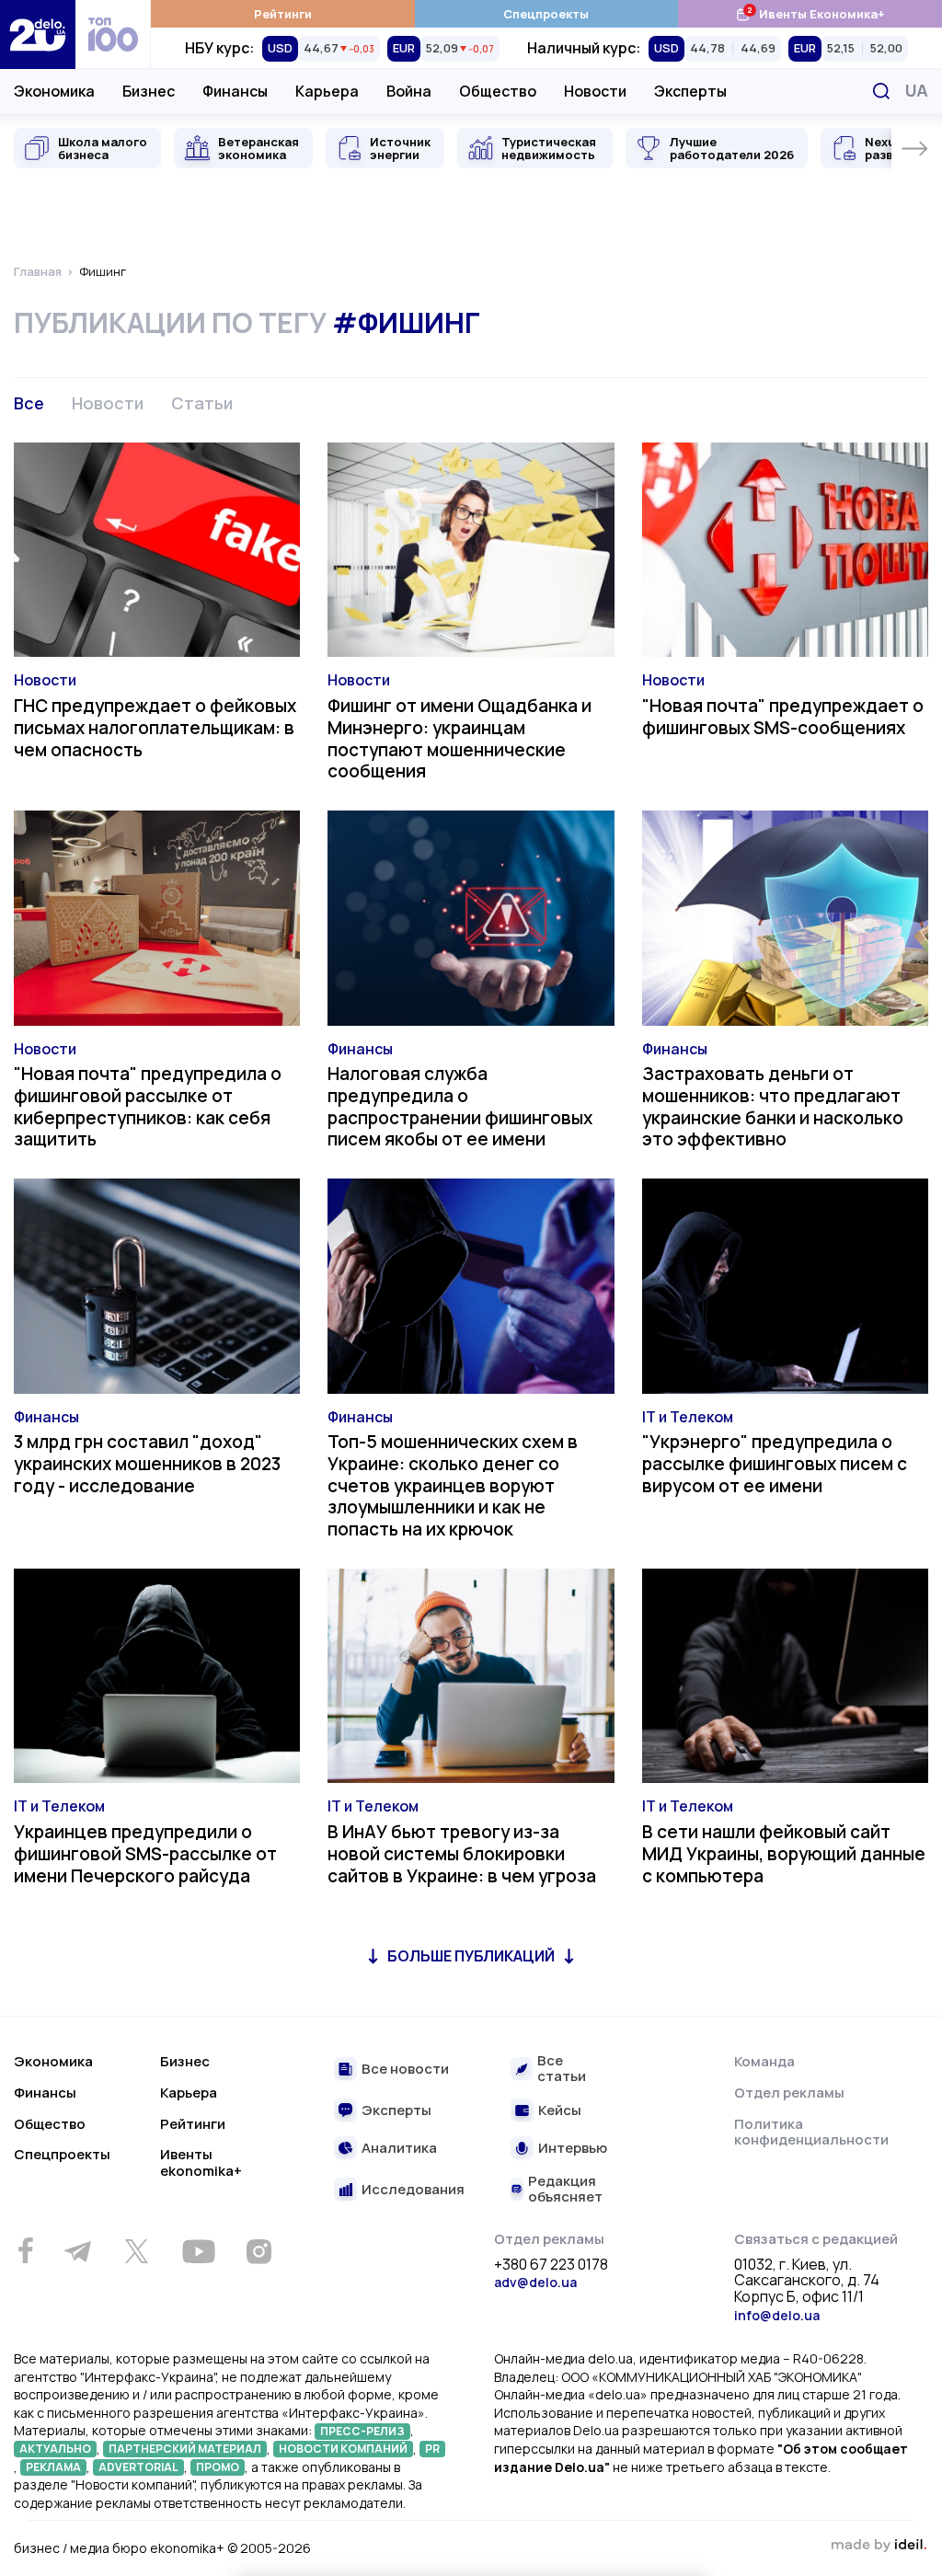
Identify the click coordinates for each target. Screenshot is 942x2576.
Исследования (413, 2190)
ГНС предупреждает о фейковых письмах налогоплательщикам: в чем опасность (155, 728)
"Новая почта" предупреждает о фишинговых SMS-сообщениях (783, 717)
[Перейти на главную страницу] (38, 34)
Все (29, 403)
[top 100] (113, 34)
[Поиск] (881, 91)
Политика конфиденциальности (811, 2132)
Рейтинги (283, 14)
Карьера (327, 91)
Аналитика (399, 2149)
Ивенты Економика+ (810, 13)
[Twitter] (136, 2251)
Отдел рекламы (789, 2093)
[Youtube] (198, 2251)
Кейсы (560, 2111)
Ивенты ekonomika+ (201, 2162)
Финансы (235, 91)
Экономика (54, 91)
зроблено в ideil (879, 2546)
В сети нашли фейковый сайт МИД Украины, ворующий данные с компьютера (784, 1854)
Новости (595, 91)
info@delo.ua (777, 2315)
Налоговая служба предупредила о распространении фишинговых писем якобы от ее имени (460, 1106)
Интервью (573, 2149)
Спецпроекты (546, 14)
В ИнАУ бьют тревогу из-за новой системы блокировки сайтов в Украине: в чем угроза (462, 1854)
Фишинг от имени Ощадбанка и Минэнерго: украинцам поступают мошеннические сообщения (460, 738)
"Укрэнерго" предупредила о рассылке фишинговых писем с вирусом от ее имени (775, 1464)
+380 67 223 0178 (551, 2265)
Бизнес (149, 91)
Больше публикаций (471, 1956)
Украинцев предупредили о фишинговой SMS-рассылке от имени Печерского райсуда (145, 1854)
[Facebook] (25, 2251)
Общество (498, 91)
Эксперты (690, 91)
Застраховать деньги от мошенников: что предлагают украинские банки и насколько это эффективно (773, 1106)
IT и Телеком (688, 1417)
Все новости (405, 2070)
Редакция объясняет (565, 2189)
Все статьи (562, 2069)
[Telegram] (77, 2251)
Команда (764, 2061)
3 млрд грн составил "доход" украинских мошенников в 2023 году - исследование (147, 1464)
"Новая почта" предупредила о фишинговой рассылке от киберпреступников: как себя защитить (148, 1106)
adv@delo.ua (535, 2282)
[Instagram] (258, 2251)
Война (409, 91)
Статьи (202, 403)
